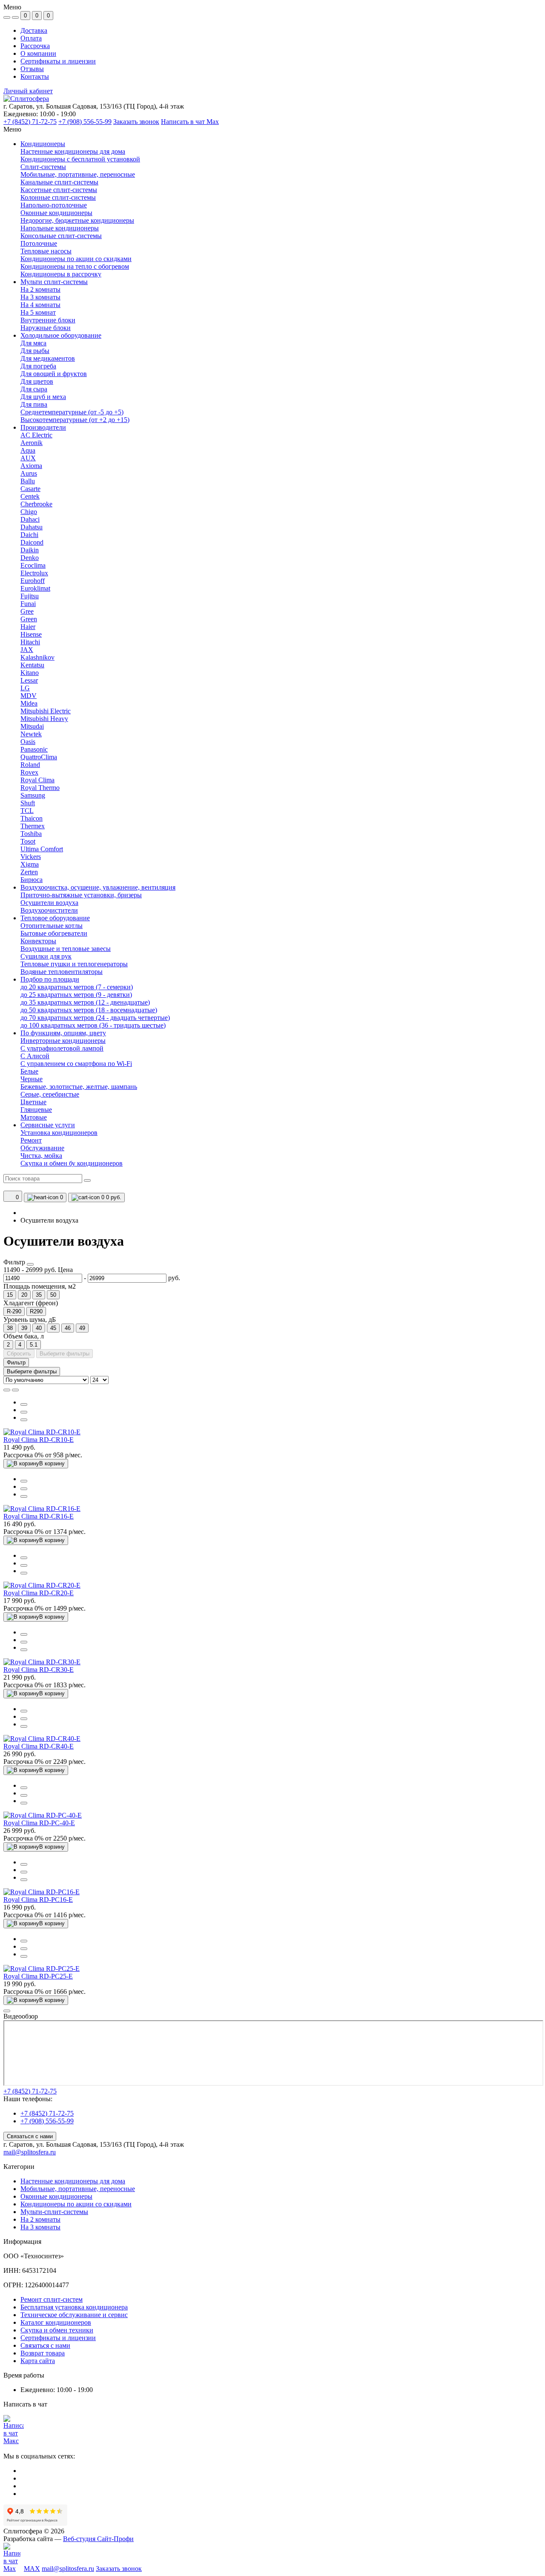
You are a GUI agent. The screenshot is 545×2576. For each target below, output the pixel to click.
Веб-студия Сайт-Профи (98, 2539)
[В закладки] (24, 1420)
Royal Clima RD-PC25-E (38, 1976)
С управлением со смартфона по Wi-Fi (76, 1064)
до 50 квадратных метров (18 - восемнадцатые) (89, 1010)
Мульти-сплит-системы (54, 2212)
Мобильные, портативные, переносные (78, 2189)
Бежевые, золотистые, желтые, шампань (79, 1087)
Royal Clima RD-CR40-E (39, 1746)
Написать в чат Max (190, 122)
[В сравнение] (24, 1412)
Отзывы (32, 69)
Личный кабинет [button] (28, 91)
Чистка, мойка (41, 1156)
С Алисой (35, 1056)
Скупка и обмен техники (57, 2330)
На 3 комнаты (40, 2227)
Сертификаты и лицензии (58, 61)
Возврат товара (43, 2353)
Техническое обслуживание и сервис (74, 2315)
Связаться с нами (30, 2136)
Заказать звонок (136, 122)
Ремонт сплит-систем (52, 2299)
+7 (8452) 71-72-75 (30, 122)
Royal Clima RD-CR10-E (39, 1440)
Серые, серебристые (50, 1094)
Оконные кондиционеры (56, 2196)
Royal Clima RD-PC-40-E (39, 1823)
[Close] (7, 2011)
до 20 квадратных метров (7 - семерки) (77, 987)
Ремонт (31, 1140)
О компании (38, 53)
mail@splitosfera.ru (30, 2152)
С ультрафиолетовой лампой (62, 1048)
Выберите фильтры (65, 1354)
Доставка (34, 30)
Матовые (34, 1117)
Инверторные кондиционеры (63, 1041)
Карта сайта (38, 2361)
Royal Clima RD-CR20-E (39, 1593)
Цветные (33, 1102)
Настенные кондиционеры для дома (73, 2181)
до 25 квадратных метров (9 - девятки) (76, 995)
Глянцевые (36, 1110)
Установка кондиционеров (59, 1133)
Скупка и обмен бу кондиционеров (72, 1163)
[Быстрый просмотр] (24, 1404)
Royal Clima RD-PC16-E (38, 1900)
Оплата (31, 38)
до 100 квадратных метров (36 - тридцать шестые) (93, 1025)
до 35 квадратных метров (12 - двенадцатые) (85, 1002)
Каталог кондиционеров (56, 2322)
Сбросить (19, 1354)
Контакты (35, 76)
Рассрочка (35, 46)
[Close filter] (30, 1264)
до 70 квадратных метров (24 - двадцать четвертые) (95, 1018)
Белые (29, 1071)
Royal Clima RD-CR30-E (39, 1670)
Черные (32, 1079)
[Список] (7, 1390)
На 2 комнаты (40, 2219)
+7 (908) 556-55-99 (85, 122)
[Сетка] (15, 1390)
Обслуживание (42, 1148)
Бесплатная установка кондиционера (74, 2307)
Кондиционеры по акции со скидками (76, 2204)
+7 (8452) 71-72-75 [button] (30, 2091)
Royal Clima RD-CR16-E (39, 1516)
